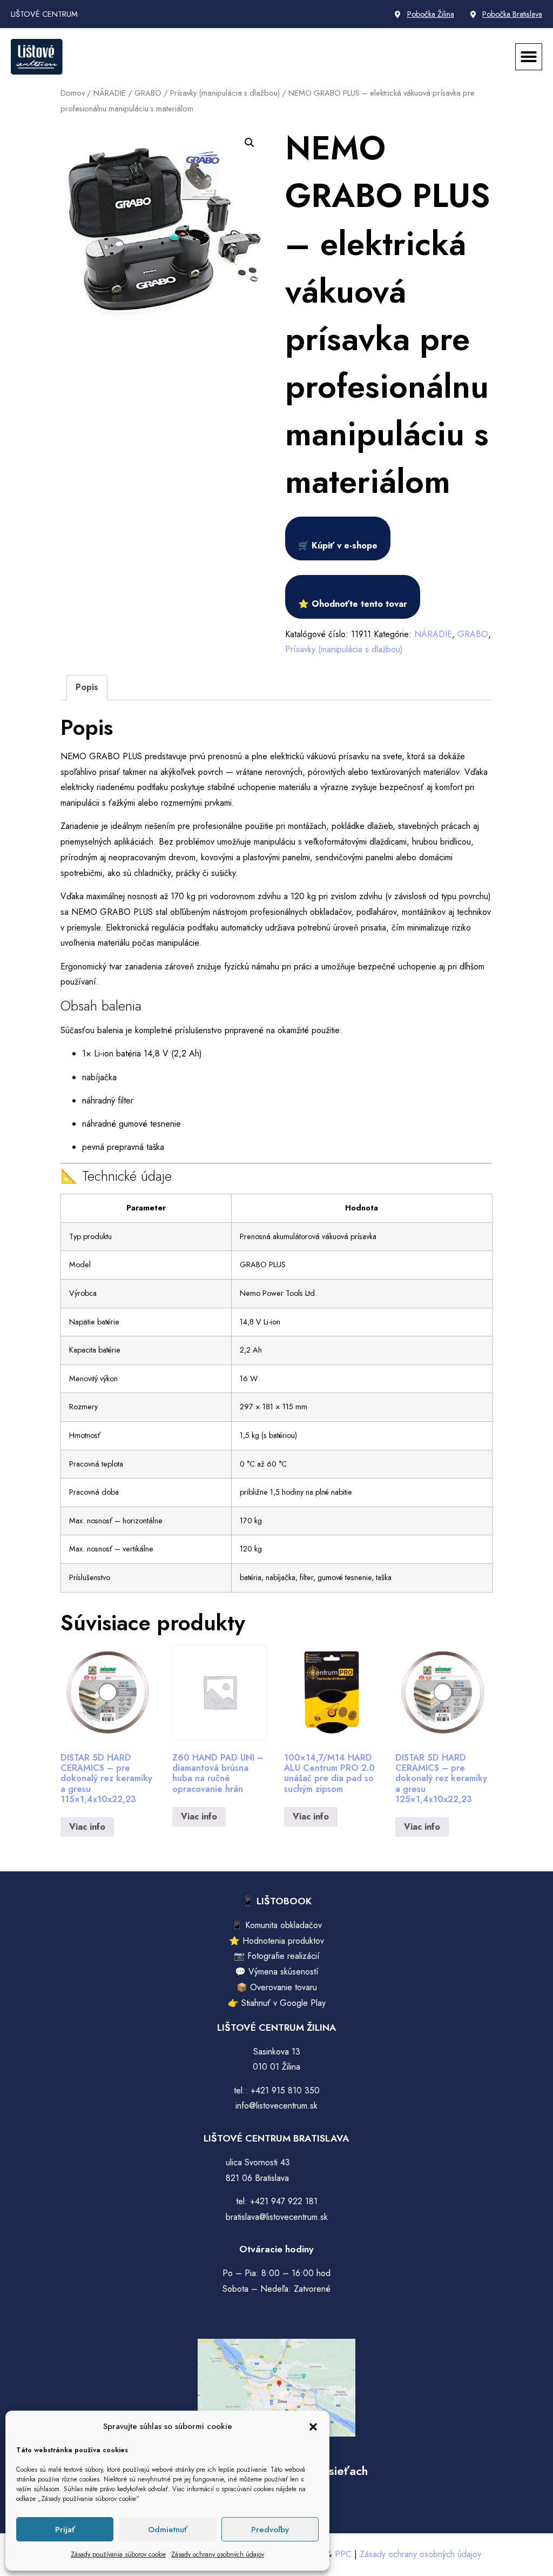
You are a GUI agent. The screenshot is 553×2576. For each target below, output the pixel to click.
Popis (87, 687)
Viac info (87, 1827)
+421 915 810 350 (285, 2090)
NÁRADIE (110, 93)
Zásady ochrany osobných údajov (218, 2554)
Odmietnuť (168, 2530)
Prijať (65, 2530)
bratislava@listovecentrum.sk (277, 2217)
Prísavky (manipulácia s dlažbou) (225, 93)
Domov (73, 93)
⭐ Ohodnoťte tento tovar (353, 604)
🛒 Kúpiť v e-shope (338, 546)
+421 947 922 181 (284, 2201)
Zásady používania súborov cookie (118, 2554)
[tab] (87, 688)
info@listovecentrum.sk (276, 2106)
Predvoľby (270, 2530)
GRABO (148, 93)
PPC (343, 2554)
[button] (313, 2427)
